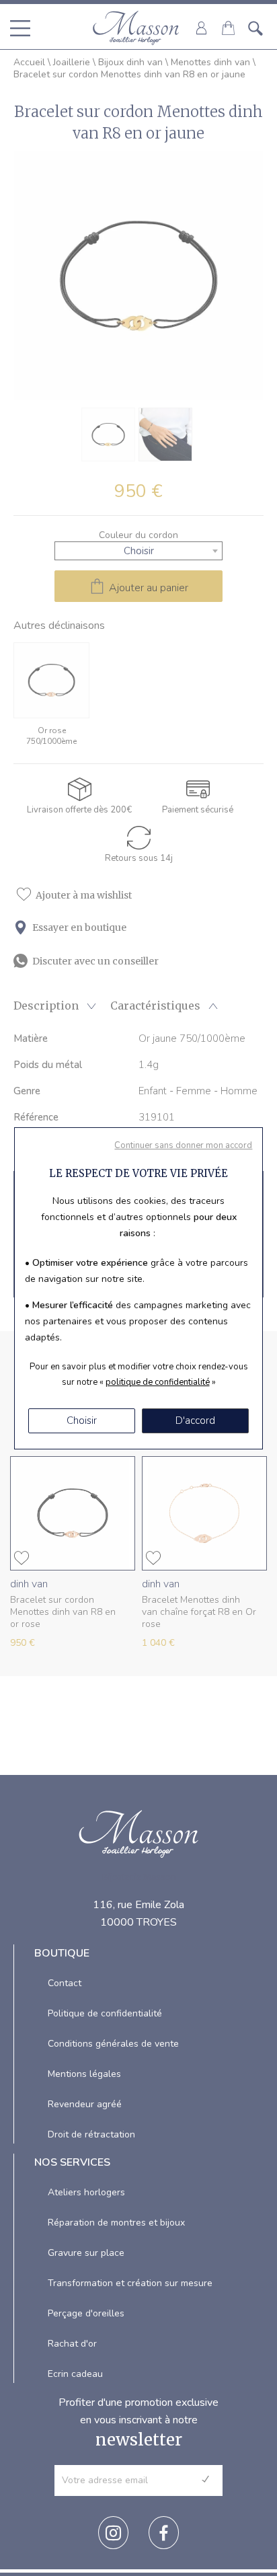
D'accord (195, 1420)
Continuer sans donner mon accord (183, 1145)
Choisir (82, 1420)
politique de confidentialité (158, 1382)
